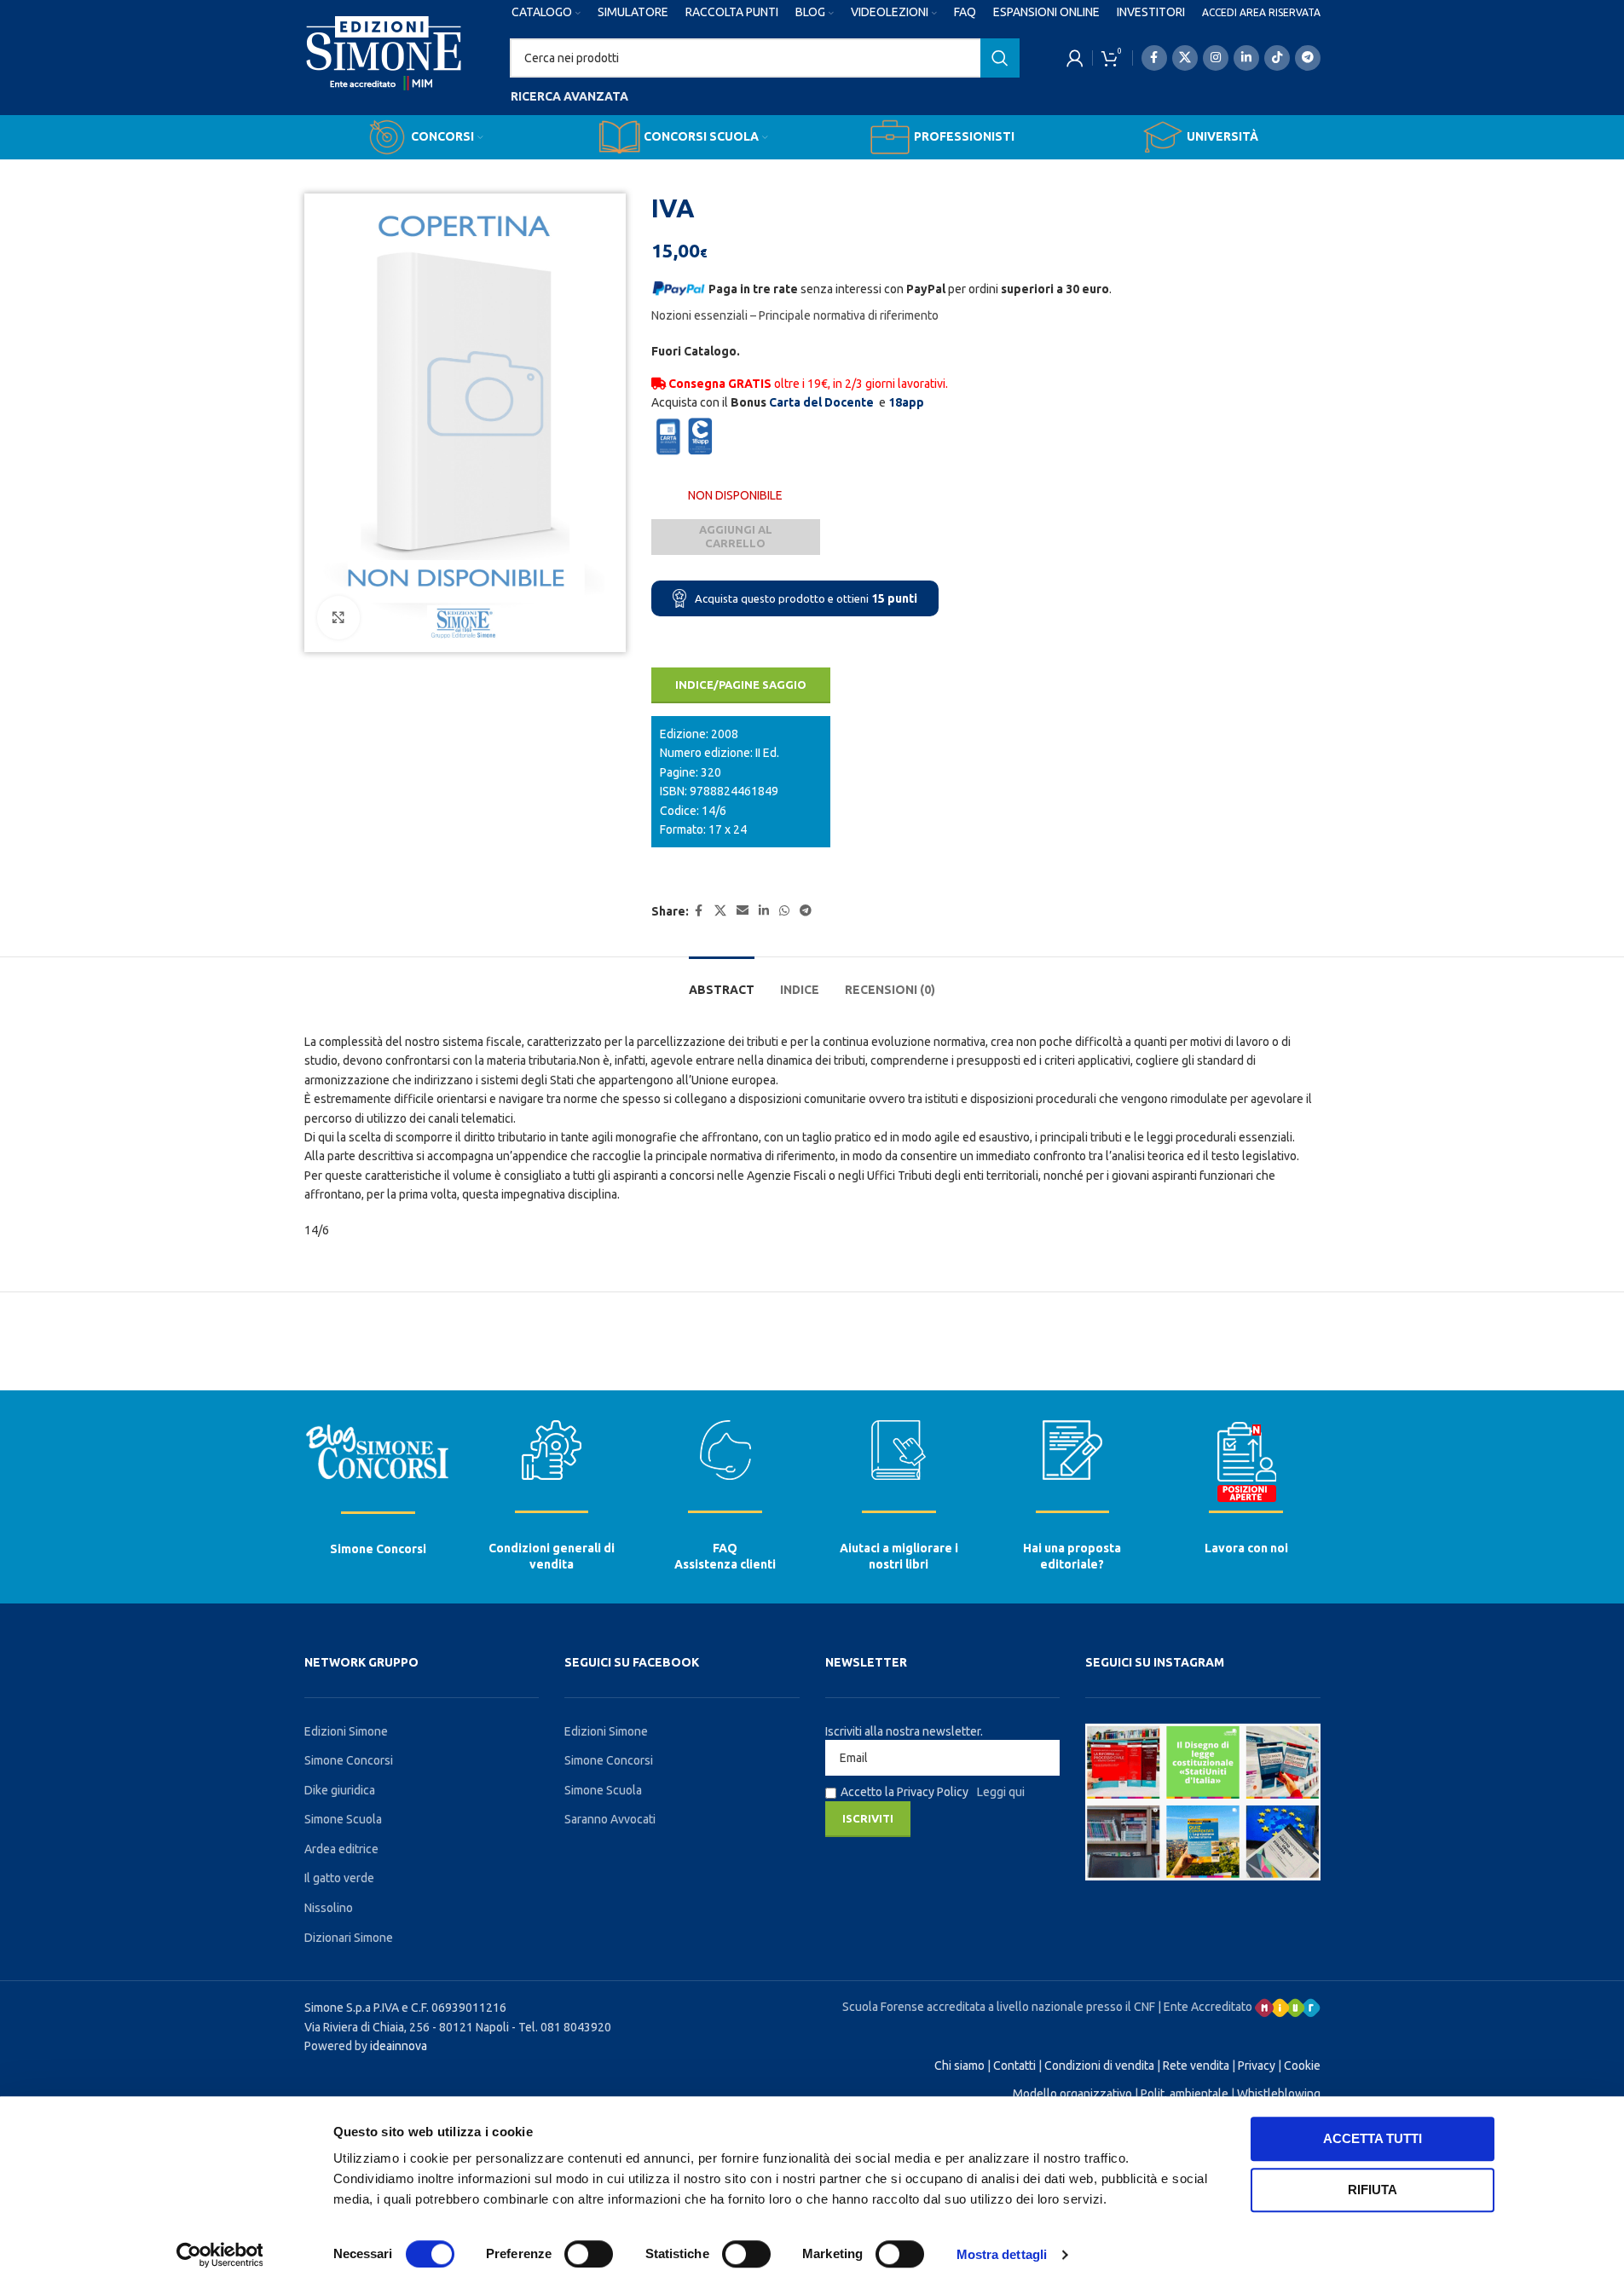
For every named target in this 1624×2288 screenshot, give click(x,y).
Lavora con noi (1246, 1548)
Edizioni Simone (346, 1731)
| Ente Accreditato (1206, 2007)
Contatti (1014, 2066)
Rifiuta (1373, 2190)
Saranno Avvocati (610, 1819)
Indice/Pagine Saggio (741, 685)
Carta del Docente (821, 402)
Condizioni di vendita (1099, 2066)
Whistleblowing (1279, 2094)
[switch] (589, 2254)
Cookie (1302, 2066)
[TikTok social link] (1277, 58)
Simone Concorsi (378, 1549)
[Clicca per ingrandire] (338, 617)
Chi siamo (959, 2066)
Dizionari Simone (349, 1938)
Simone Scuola (343, 1819)
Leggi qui (1001, 1792)
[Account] (1075, 58)
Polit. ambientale (1185, 2094)
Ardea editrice (341, 1849)
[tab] (722, 982)
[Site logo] (384, 69)
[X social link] (1185, 58)
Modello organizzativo (1072, 2094)
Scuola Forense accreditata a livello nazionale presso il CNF (999, 2007)
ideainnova (399, 2046)
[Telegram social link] (1308, 58)
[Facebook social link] (1154, 58)
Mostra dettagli (1002, 2254)
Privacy (1257, 2066)
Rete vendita (1196, 2066)
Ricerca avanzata (569, 96)
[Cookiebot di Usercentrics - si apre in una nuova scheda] (220, 2255)
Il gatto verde (339, 1878)
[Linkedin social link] (1246, 58)
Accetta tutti (1373, 2138)
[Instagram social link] (1216, 58)
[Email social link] (743, 911)
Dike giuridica (340, 1790)
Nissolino (329, 1908)
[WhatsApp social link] (784, 911)
